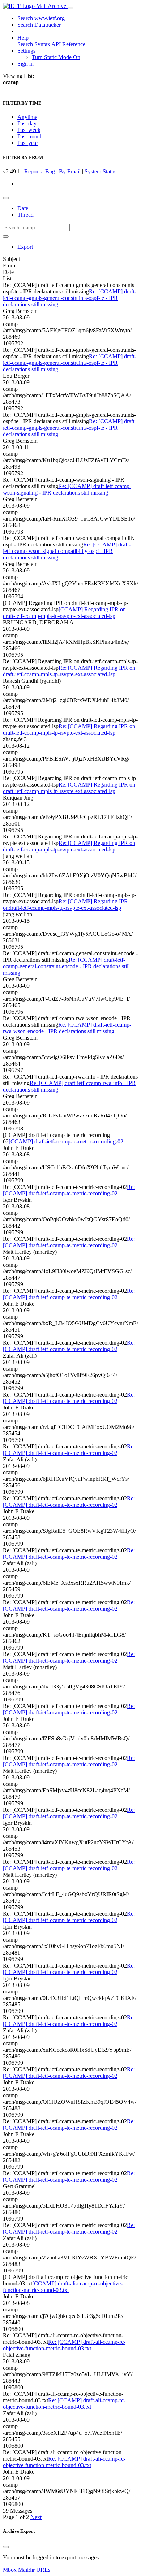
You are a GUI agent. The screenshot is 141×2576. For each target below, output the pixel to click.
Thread (25, 215)
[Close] (6, 2547)
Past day (27, 123)
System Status (101, 171)
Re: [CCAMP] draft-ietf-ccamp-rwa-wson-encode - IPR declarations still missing (67, 1028)
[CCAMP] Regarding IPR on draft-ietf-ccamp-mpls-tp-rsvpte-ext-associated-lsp (64, 613)
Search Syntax (34, 44)
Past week (29, 130)
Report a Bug (40, 171)
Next (36, 2517)
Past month (30, 136)
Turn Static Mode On (56, 57)
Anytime (27, 117)
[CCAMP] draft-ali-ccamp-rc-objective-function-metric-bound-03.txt (63, 2287)
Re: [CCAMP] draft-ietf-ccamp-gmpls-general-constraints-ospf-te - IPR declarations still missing (70, 298)
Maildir (26, 2570)
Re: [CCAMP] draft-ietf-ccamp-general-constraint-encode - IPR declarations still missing (66, 966)
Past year (28, 143)
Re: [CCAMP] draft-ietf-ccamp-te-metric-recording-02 (69, 1190)
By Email (70, 171)
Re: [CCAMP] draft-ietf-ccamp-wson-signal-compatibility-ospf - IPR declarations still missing (67, 551)
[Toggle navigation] (70, 8)
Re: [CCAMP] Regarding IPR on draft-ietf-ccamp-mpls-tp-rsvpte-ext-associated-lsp (69, 671)
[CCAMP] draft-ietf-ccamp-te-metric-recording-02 (66, 1141)
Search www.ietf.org (41, 18)
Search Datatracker (39, 25)
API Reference (68, 44)
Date (23, 208)
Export (25, 247)
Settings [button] (26, 51)
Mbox (10, 2570)
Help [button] (23, 38)
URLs (43, 2570)
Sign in (25, 64)
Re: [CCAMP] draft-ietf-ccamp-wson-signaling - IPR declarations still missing (67, 489)
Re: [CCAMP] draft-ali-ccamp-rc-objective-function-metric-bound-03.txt (64, 2345)
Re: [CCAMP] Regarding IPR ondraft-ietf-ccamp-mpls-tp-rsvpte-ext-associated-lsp (65, 905)
